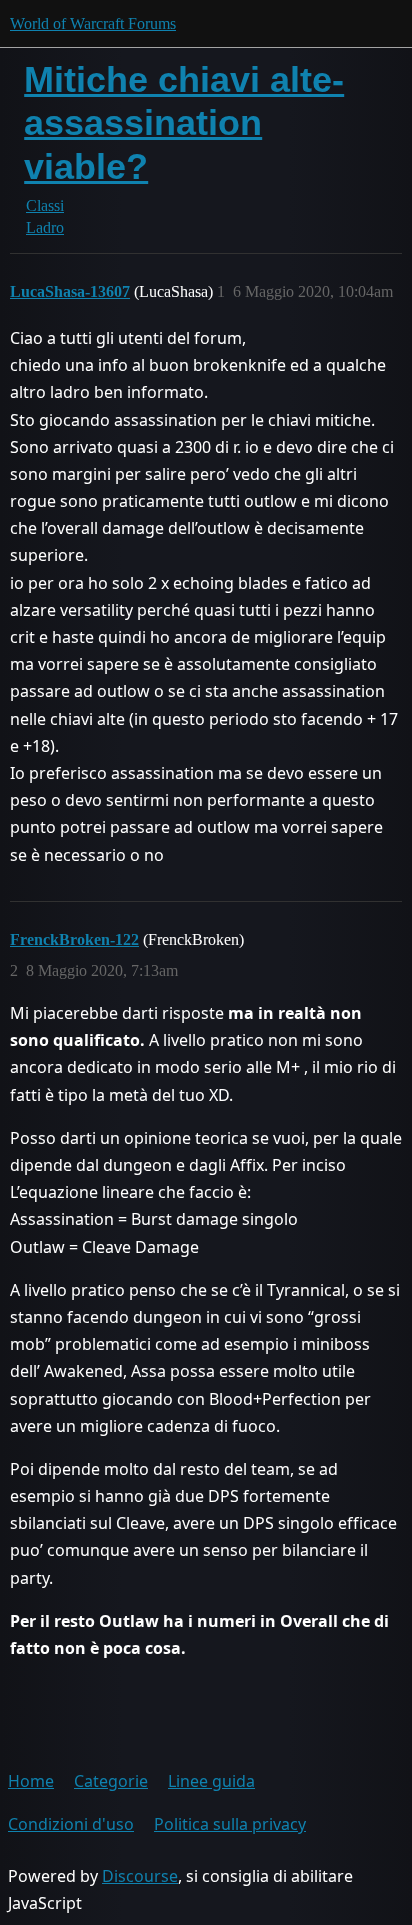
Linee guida (211, 1781)
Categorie (111, 1781)
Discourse (140, 1876)
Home (31, 1781)
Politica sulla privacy (230, 1824)
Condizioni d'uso (71, 1824)
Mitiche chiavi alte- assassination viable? (184, 122)
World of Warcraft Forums (93, 23)
